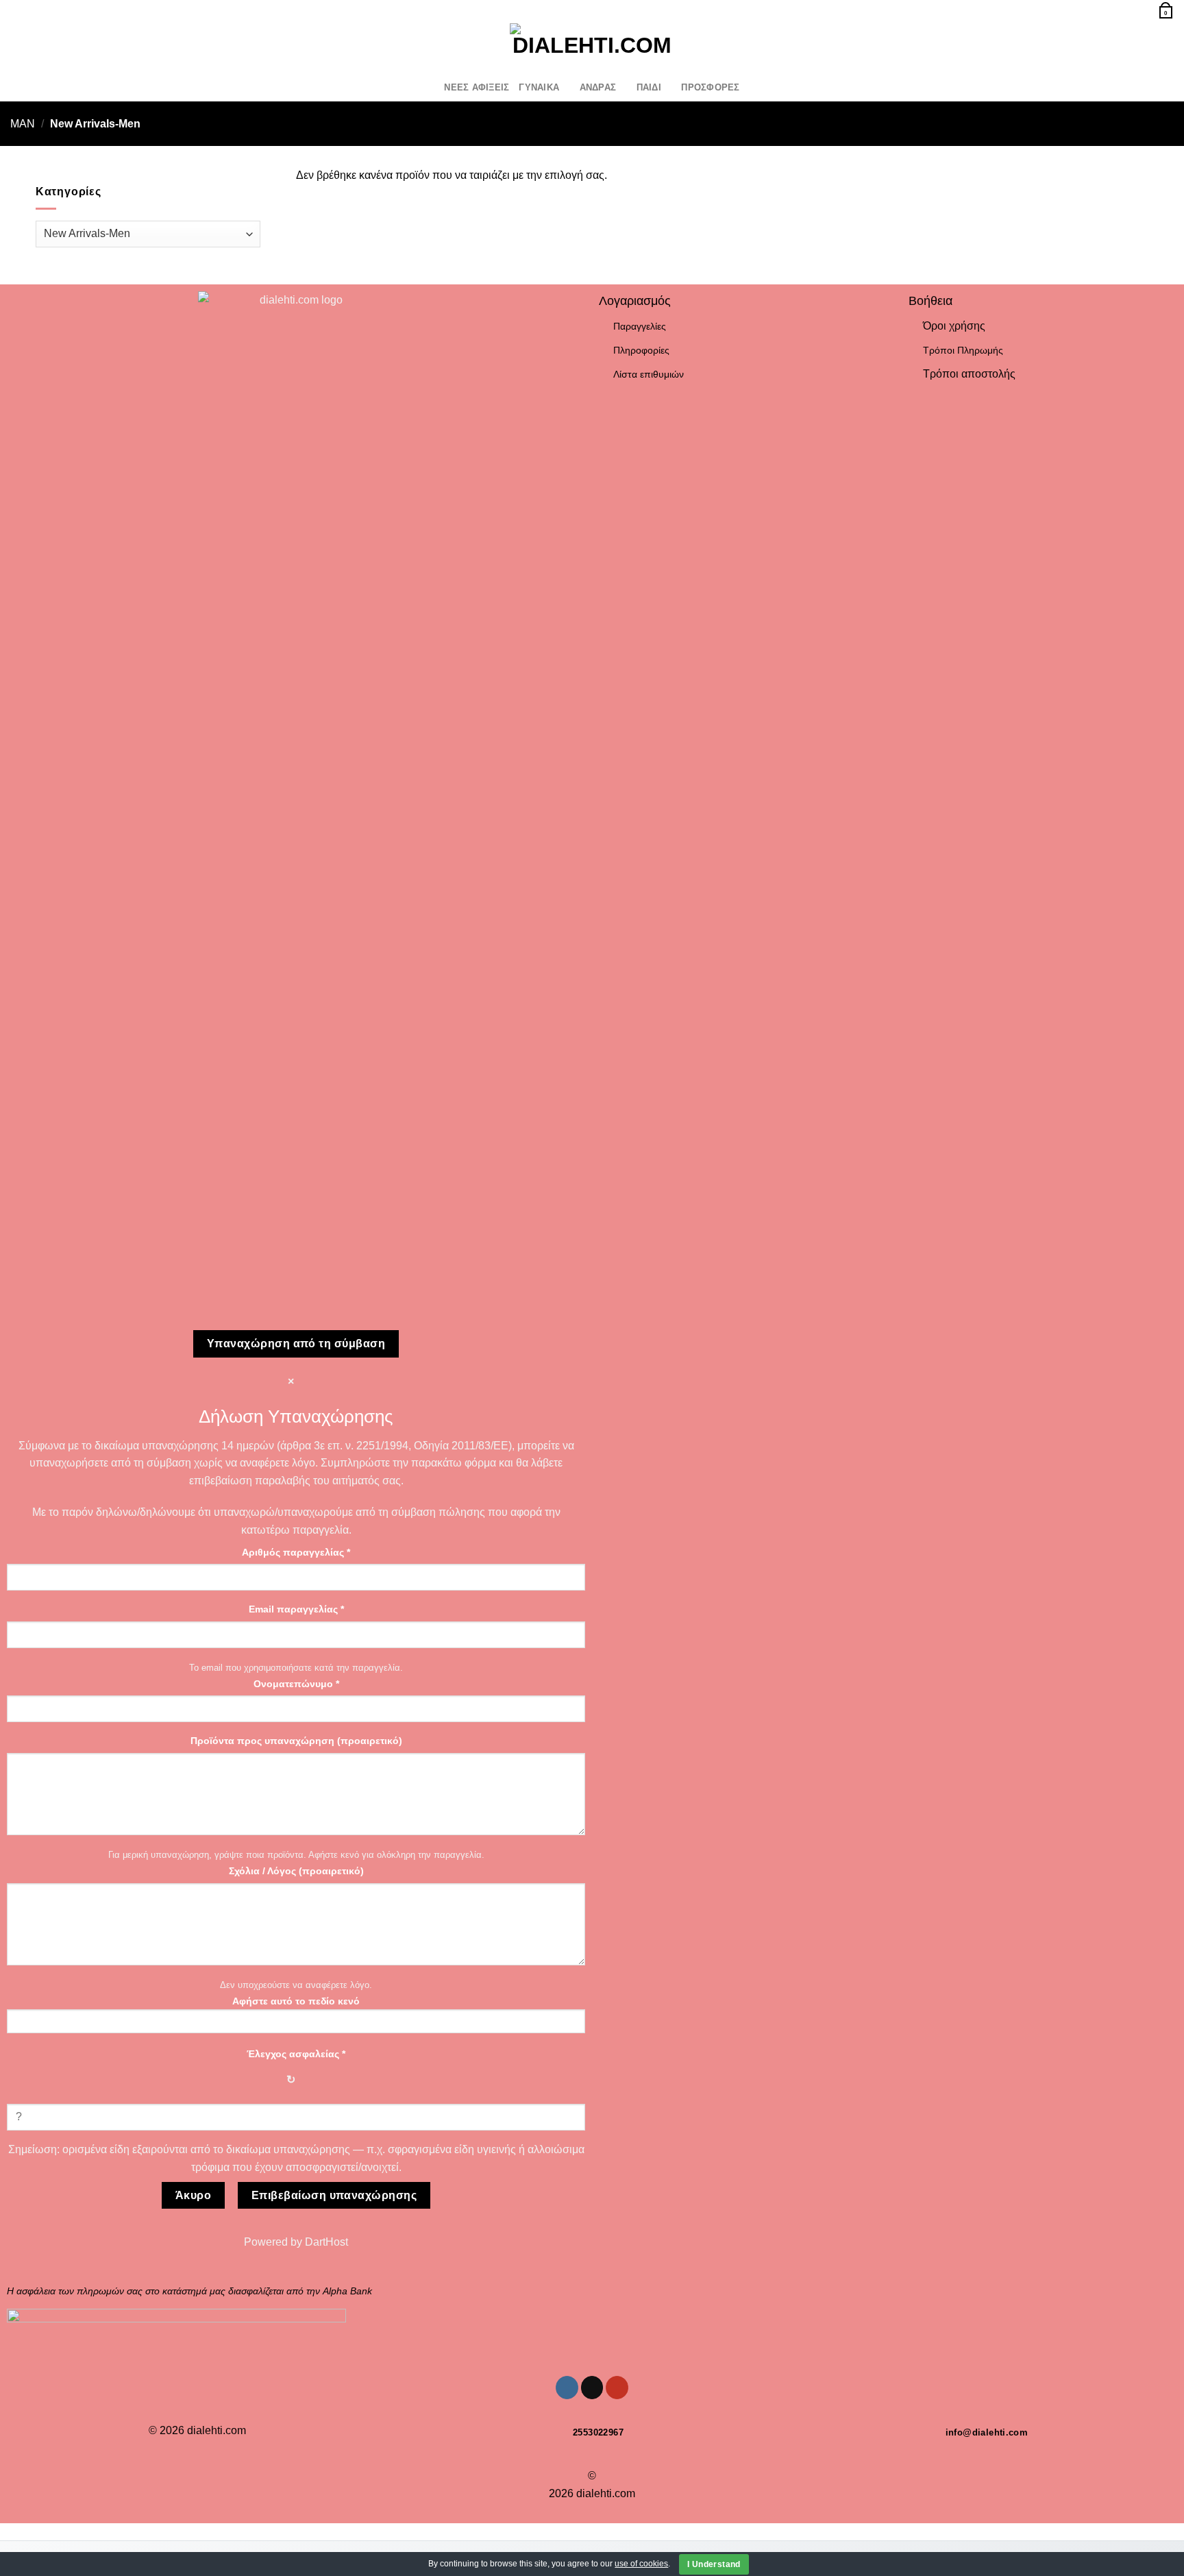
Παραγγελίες (640, 326)
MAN (23, 124)
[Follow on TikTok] (37, 47)
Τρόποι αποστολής (969, 374)
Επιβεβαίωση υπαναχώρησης (334, 2195)
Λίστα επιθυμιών (649, 374)
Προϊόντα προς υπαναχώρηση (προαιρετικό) (296, 1741)
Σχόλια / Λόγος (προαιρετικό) (296, 1871)
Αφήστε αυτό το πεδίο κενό (296, 2001)
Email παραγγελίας (296, 1609)
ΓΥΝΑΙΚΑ (539, 87)
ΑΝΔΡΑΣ (598, 87)
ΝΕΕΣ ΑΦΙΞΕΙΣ (477, 87)
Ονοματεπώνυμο (296, 1684)
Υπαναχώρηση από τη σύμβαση (296, 1344)
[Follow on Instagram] (19, 47)
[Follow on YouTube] (55, 47)
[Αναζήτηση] (15, 10)
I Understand (714, 2564)
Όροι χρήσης (954, 326)
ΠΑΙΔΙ (649, 87)
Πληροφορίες (641, 350)
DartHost (326, 2242)
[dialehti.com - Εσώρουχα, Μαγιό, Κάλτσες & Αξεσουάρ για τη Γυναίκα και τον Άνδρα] (592, 47)
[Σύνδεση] (1142, 9)
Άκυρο (193, 2195)
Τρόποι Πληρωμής (963, 350)
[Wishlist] (1124, 9)
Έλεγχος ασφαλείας (296, 2054)
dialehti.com (217, 2430)
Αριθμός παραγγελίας (296, 1552)
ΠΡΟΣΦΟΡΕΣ (710, 87)
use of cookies (641, 2564)
